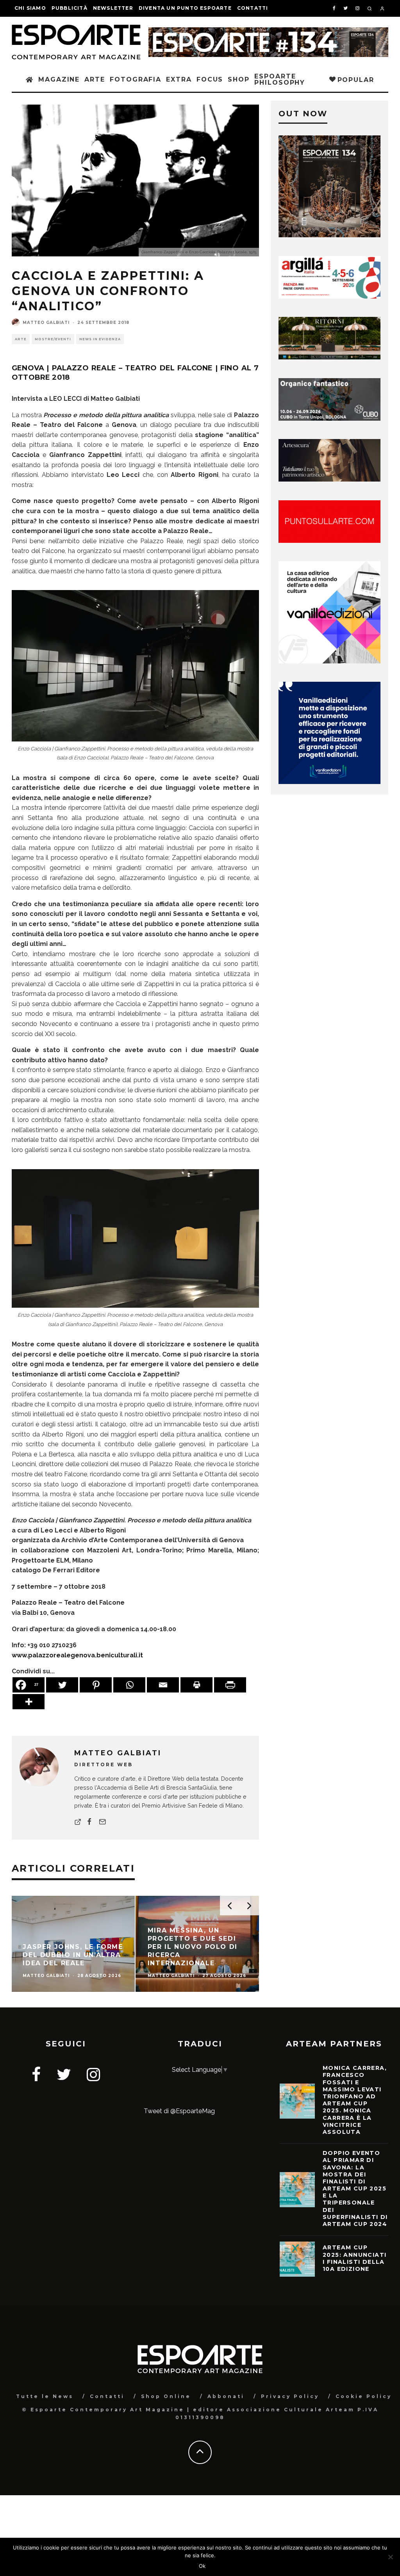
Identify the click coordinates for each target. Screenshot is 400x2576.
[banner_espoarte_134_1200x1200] (329, 235)
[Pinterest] (96, 1685)
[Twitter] (62, 1685)
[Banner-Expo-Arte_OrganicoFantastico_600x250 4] (329, 419)
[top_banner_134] (268, 32)
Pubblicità (70, 8)
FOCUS (210, 79)
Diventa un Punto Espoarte (185, 8)
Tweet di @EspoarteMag (179, 2111)
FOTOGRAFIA (136, 79)
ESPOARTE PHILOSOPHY (280, 79)
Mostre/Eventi (53, 339)
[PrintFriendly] (230, 1685)
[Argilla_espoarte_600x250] (329, 296)
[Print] (196, 1685)
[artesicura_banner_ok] (329, 479)
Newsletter (113, 8)
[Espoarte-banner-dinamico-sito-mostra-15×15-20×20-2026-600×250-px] (329, 541)
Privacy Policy (290, 2396)
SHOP (239, 79)
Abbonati (226, 2396)
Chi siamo (30, 8)
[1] (329, 357)
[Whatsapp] (129, 1685)
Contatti (253, 8)
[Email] (163, 1685)
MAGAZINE (59, 79)
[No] (390, 2557)
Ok (202, 2566)
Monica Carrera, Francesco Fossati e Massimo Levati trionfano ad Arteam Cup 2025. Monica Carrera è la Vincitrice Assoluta (355, 2100)
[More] (29, 1702)
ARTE (95, 79)
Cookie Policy (364, 2396)
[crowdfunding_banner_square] (329, 782)
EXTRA (179, 79)
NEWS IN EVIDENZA (100, 339)
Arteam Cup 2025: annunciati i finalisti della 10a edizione (354, 2258)
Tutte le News (45, 2396)
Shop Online (166, 2396)
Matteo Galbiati (46, 323)
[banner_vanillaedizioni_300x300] (329, 661)
